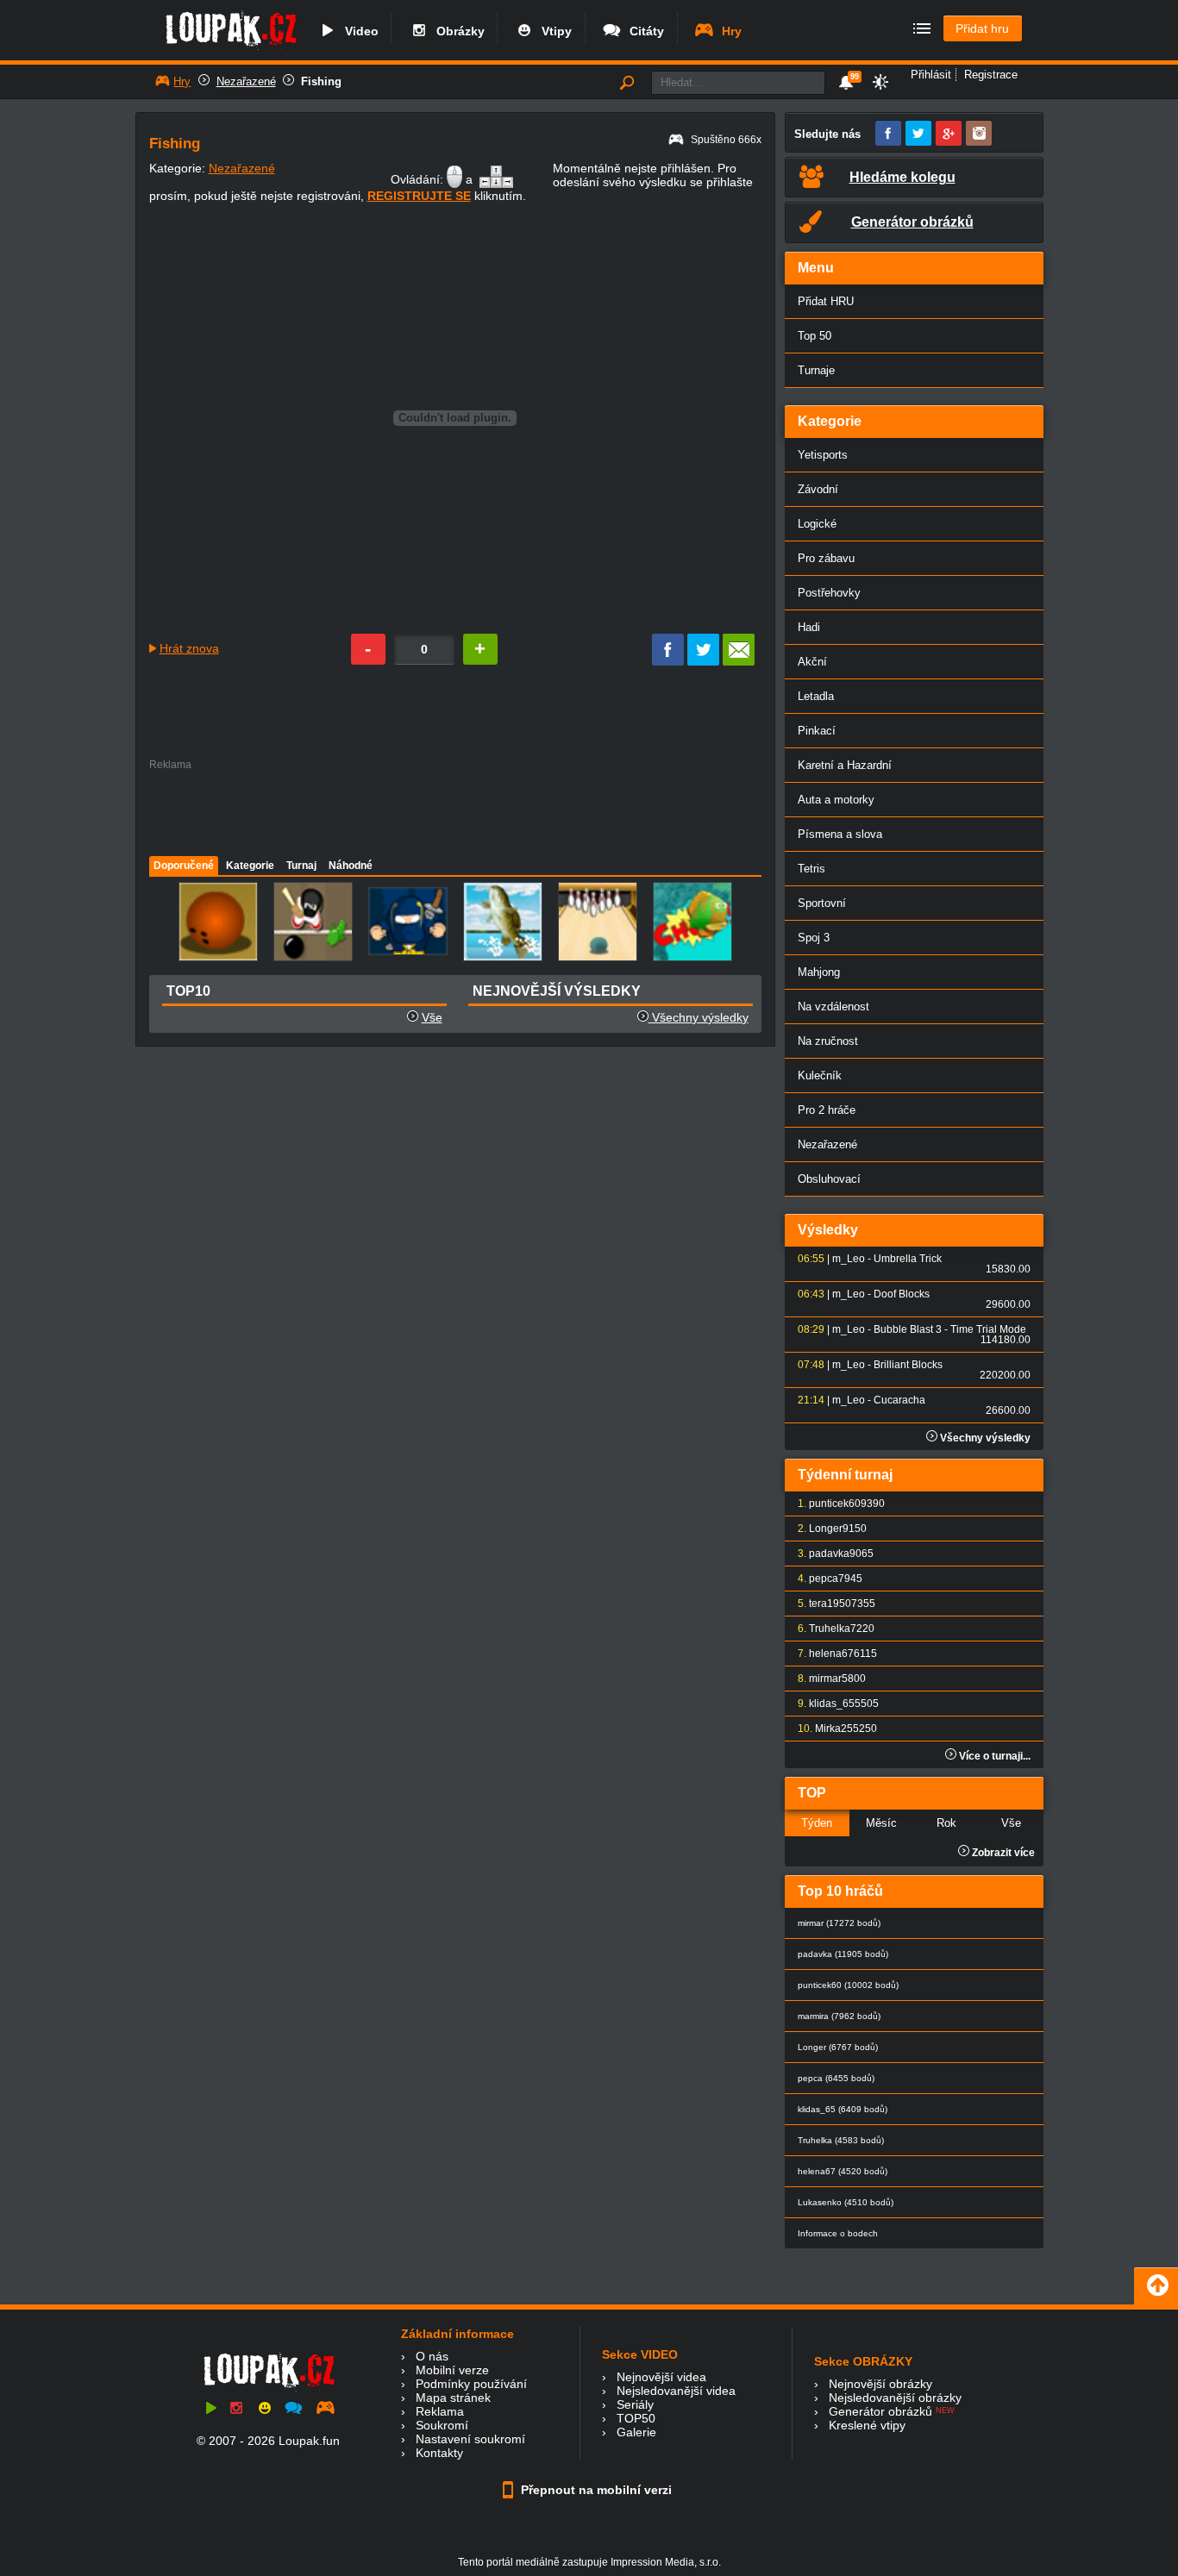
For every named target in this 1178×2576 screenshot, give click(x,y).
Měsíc (881, 1823)
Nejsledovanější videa (676, 2391)
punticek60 (835, 1504)
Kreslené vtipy (867, 2425)
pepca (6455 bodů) (836, 2078)
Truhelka (830, 1629)
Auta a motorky (836, 800)
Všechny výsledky (699, 1017)
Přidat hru (982, 28)
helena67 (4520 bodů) (843, 2171)
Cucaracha (899, 1400)
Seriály (635, 2404)
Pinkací (817, 731)
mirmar (825, 1679)
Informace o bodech (838, 2233)
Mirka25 (834, 1729)
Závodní (818, 489)
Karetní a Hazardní (845, 765)
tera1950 (830, 1604)
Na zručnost (828, 1041)
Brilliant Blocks (908, 1365)
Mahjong (819, 972)
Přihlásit (931, 75)
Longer (826, 1529)
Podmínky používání (471, 2384)
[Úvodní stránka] (231, 49)
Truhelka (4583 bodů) (841, 2140)
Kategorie (250, 866)
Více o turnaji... (993, 1756)
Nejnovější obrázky (880, 2384)
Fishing (321, 81)
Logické (817, 524)
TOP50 (636, 2418)
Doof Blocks (902, 1294)
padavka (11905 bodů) (843, 1954)
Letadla (816, 696)
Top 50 (815, 336)
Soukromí (442, 2425)
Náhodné (351, 866)
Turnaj (301, 866)
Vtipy (553, 31)
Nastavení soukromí (470, 2439)
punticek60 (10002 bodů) (848, 1985)
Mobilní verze (452, 2370)
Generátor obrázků (880, 2411)
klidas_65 (832, 1704)
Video (358, 31)
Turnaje (816, 370)
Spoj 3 (814, 938)
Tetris (811, 869)
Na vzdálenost (833, 1007)
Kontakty (439, 2453)
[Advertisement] (454, 809)
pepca (824, 1579)
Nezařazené (246, 81)
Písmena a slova (840, 834)
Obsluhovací (829, 1179)
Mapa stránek (453, 2398)
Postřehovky (829, 593)
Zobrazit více (1002, 1853)
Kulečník (820, 1075)
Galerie (636, 2432)
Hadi (809, 627)
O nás (432, 2356)
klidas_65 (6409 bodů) (843, 2109)
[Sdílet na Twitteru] (703, 661)
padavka (829, 1554)
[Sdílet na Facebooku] (668, 661)
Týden (817, 1823)
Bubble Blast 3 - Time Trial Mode (950, 1329)
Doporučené (184, 866)
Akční (812, 662)
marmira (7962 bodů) (839, 2016)
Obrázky (457, 31)
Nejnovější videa (661, 2377)
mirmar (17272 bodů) (839, 1923)
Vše (432, 1017)
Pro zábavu (826, 558)
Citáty (643, 31)
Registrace (991, 75)
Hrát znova (189, 648)
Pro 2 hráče (827, 1110)
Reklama (440, 2411)
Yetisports (823, 455)
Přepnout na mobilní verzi (595, 2490)
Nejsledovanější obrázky (895, 2398)
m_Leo (849, 1259)
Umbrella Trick (908, 1259)
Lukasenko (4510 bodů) (846, 2202)
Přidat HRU (826, 301)
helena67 (831, 1654)
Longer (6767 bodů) (838, 2047)
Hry (728, 31)
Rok (946, 1823)
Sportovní (822, 903)
